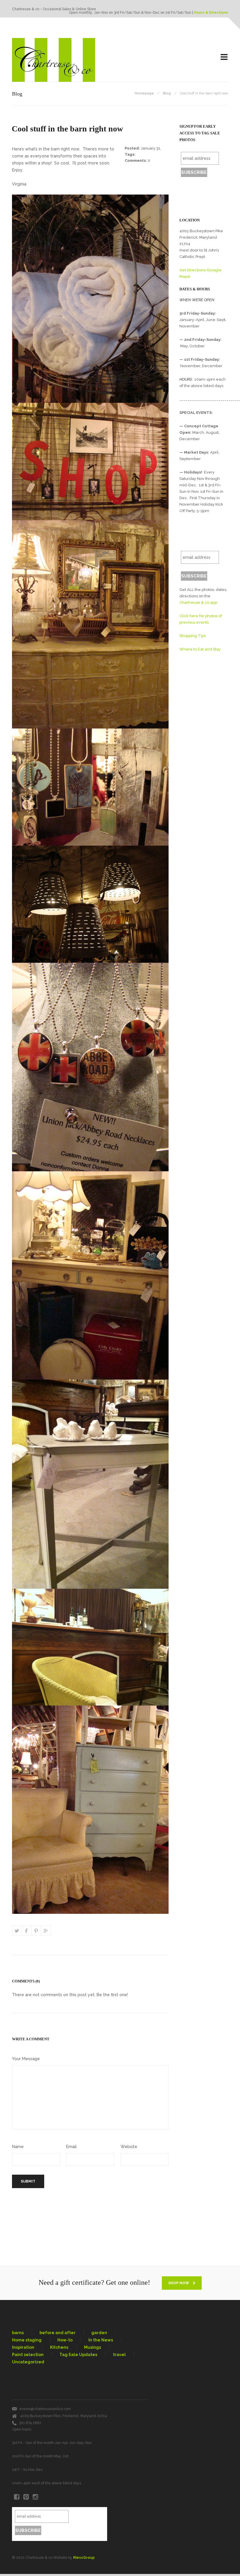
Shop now (179, 2283)
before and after (58, 2333)
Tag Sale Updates (78, 2355)
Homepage (144, 93)
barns (18, 2333)
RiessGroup (84, 2558)
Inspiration (23, 2347)
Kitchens (59, 2347)
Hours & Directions (211, 13)
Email (71, 2147)
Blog (167, 93)
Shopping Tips (193, 636)
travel (119, 2355)
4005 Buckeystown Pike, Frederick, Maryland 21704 (64, 2416)
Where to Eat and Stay (200, 649)
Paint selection (28, 2355)
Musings (92, 2347)
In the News (101, 2340)
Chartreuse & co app (198, 602)
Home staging (27, 2340)
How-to (65, 2340)
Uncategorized (28, 2362)
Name (18, 2147)
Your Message (26, 2059)
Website (129, 2147)
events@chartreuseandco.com (45, 2409)
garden (99, 2333)
